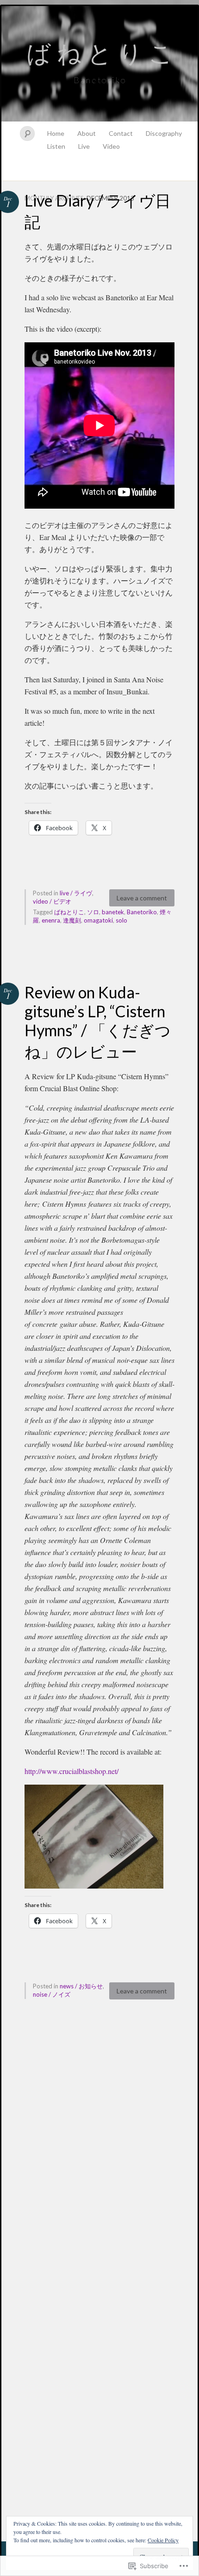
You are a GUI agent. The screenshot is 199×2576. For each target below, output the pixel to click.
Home (56, 133)
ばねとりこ (69, 912)
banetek (113, 912)
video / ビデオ (52, 901)
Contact (121, 133)
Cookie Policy (163, 2540)
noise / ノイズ (52, 1994)
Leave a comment (142, 898)
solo (121, 920)
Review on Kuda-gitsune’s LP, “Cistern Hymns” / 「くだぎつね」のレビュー (98, 1022)
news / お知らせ (81, 1986)
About (87, 133)
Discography (164, 133)
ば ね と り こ (100, 53)
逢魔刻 (72, 920)
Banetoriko (142, 912)
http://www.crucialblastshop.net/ (72, 1771)
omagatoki (98, 920)
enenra (51, 920)
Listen (56, 146)
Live (84, 146)
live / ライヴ (76, 893)
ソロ (93, 912)
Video (111, 146)
